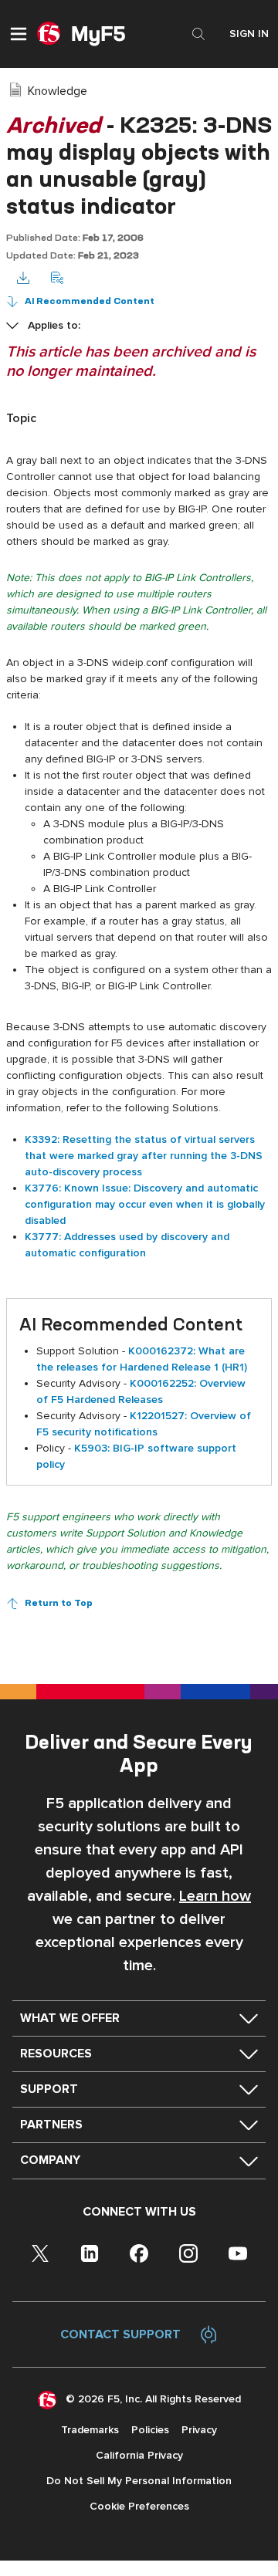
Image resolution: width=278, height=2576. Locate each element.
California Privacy (139, 2455)
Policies (150, 2430)
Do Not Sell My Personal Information (139, 2481)
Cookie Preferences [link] (139, 2506)
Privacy (199, 2430)
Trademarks (90, 2430)
